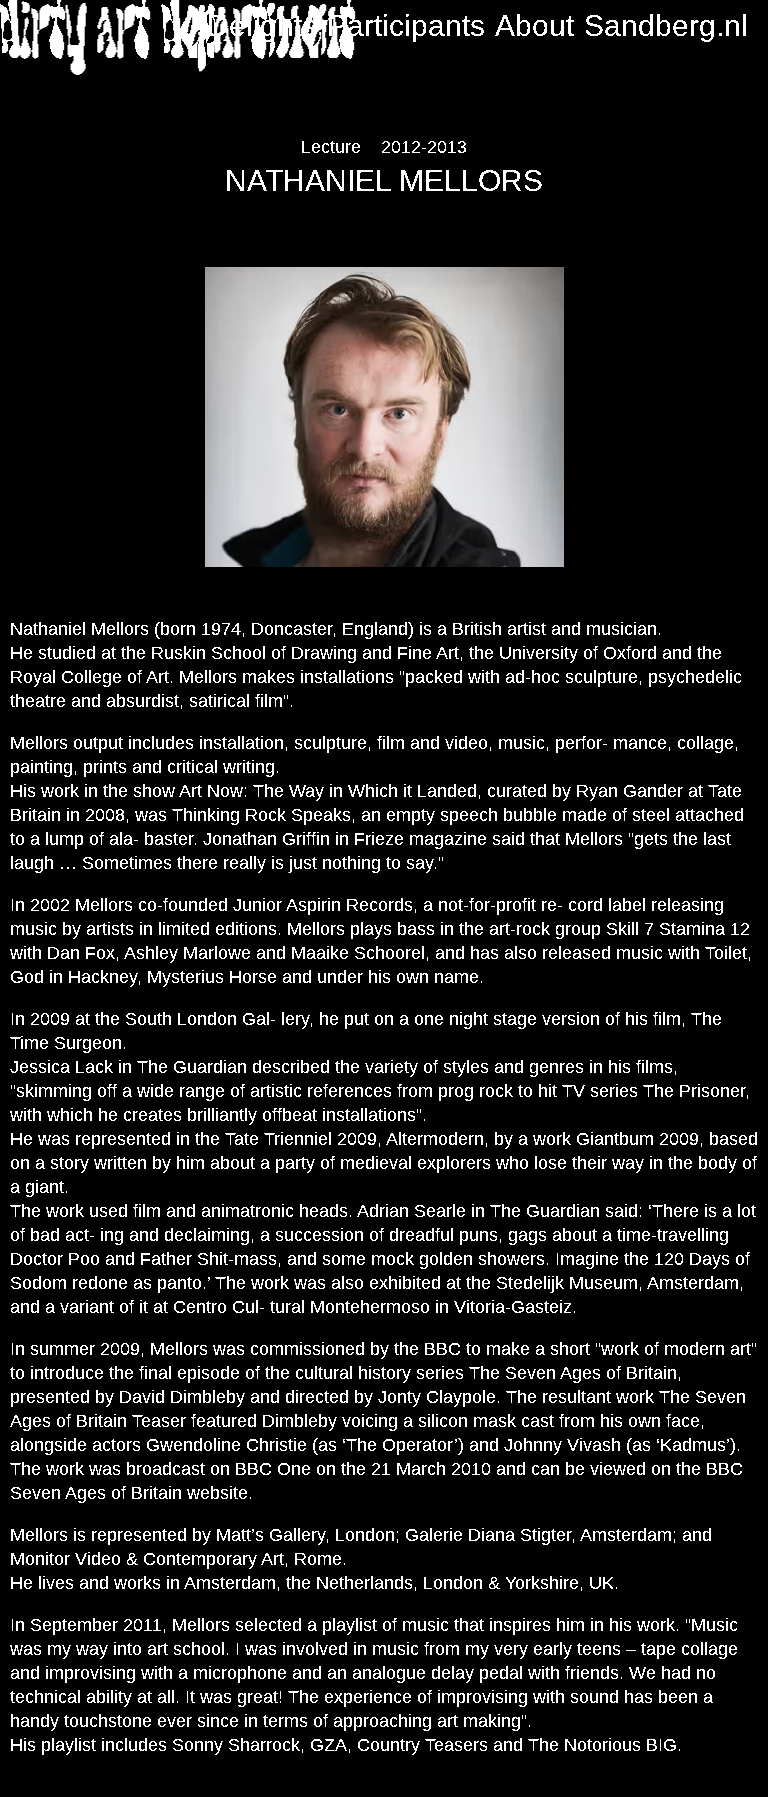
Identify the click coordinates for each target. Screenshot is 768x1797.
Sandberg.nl (666, 26)
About (534, 26)
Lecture (331, 147)
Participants (406, 26)
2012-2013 (424, 147)
